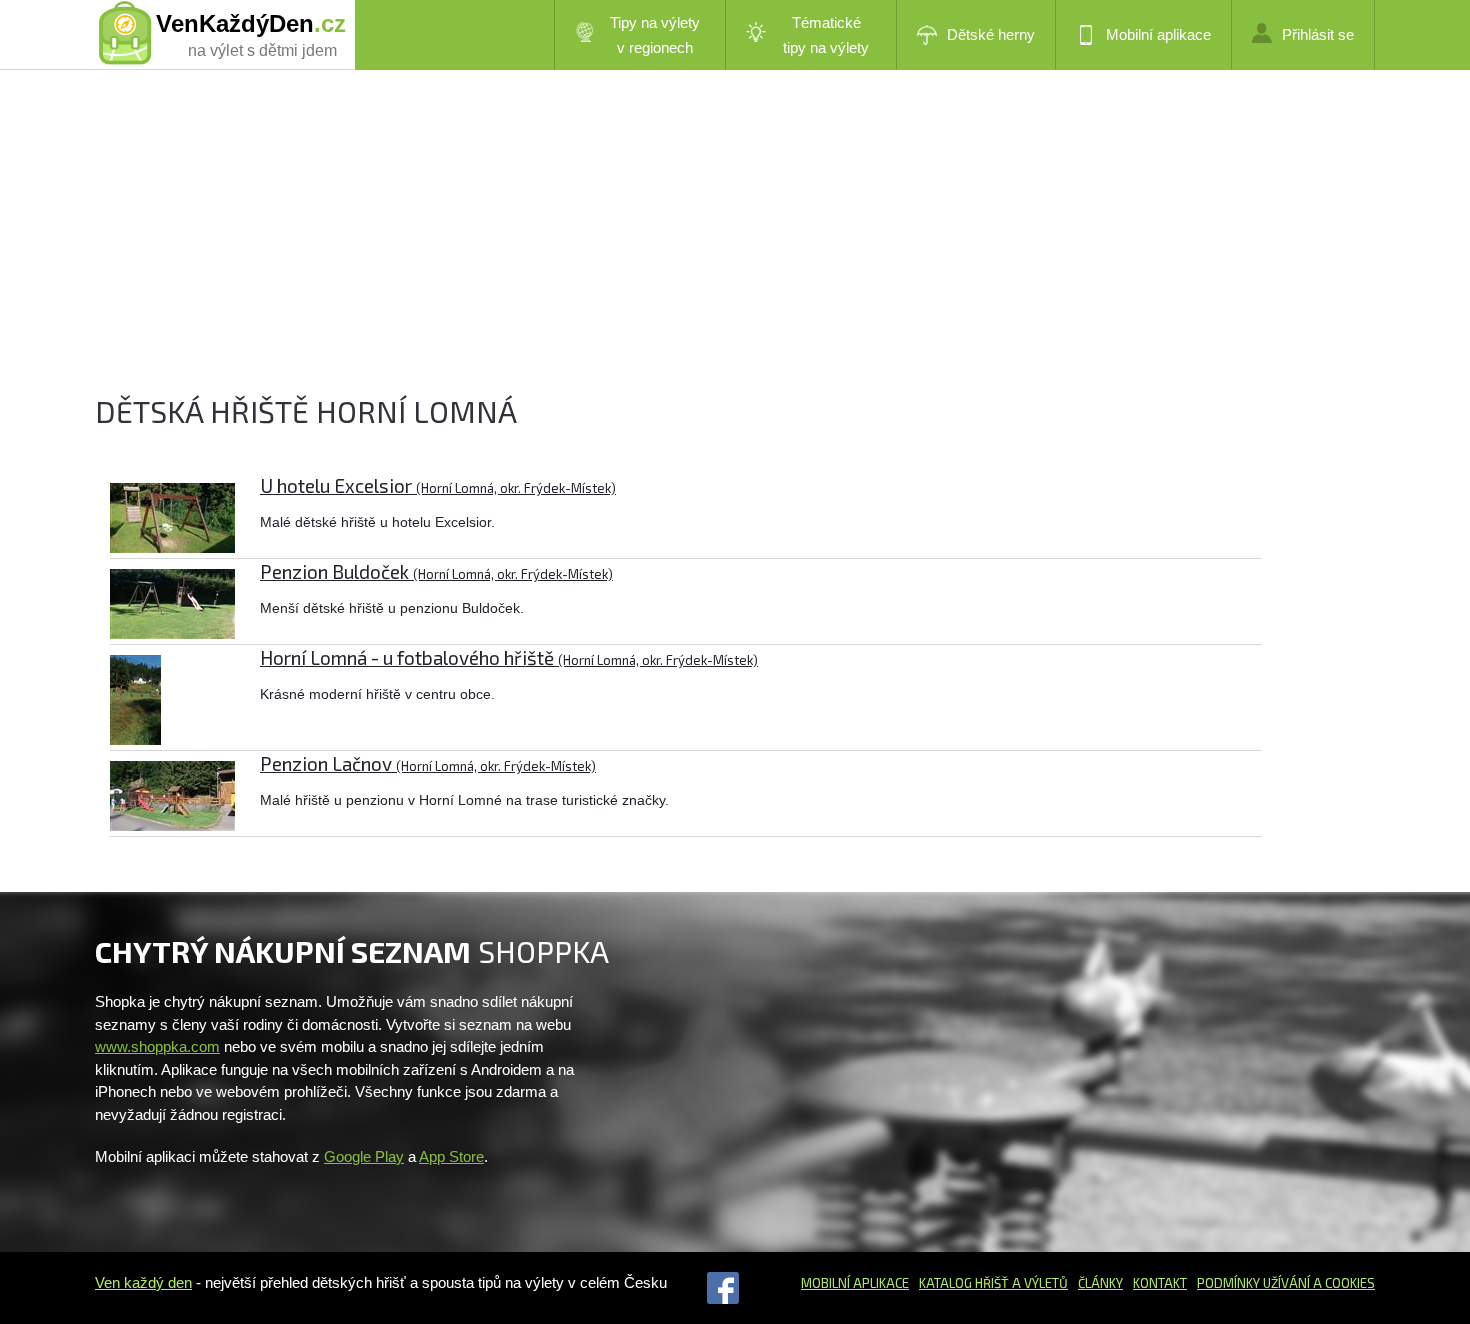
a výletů (1038, 1283)
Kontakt (1160, 1283)
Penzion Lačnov (428, 763)
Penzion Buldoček (436, 571)
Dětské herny (991, 34)
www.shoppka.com (157, 1046)
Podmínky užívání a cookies (1286, 1283)
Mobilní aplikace (1158, 34)
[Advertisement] (695, 250)
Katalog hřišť (964, 1283)
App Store (451, 1156)
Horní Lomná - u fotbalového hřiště (509, 657)
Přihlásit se (1318, 34)
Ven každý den (143, 1282)
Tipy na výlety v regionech (655, 35)
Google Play (364, 1156)
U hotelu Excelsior (438, 485)
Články (1100, 1283)
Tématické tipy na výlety (826, 35)
